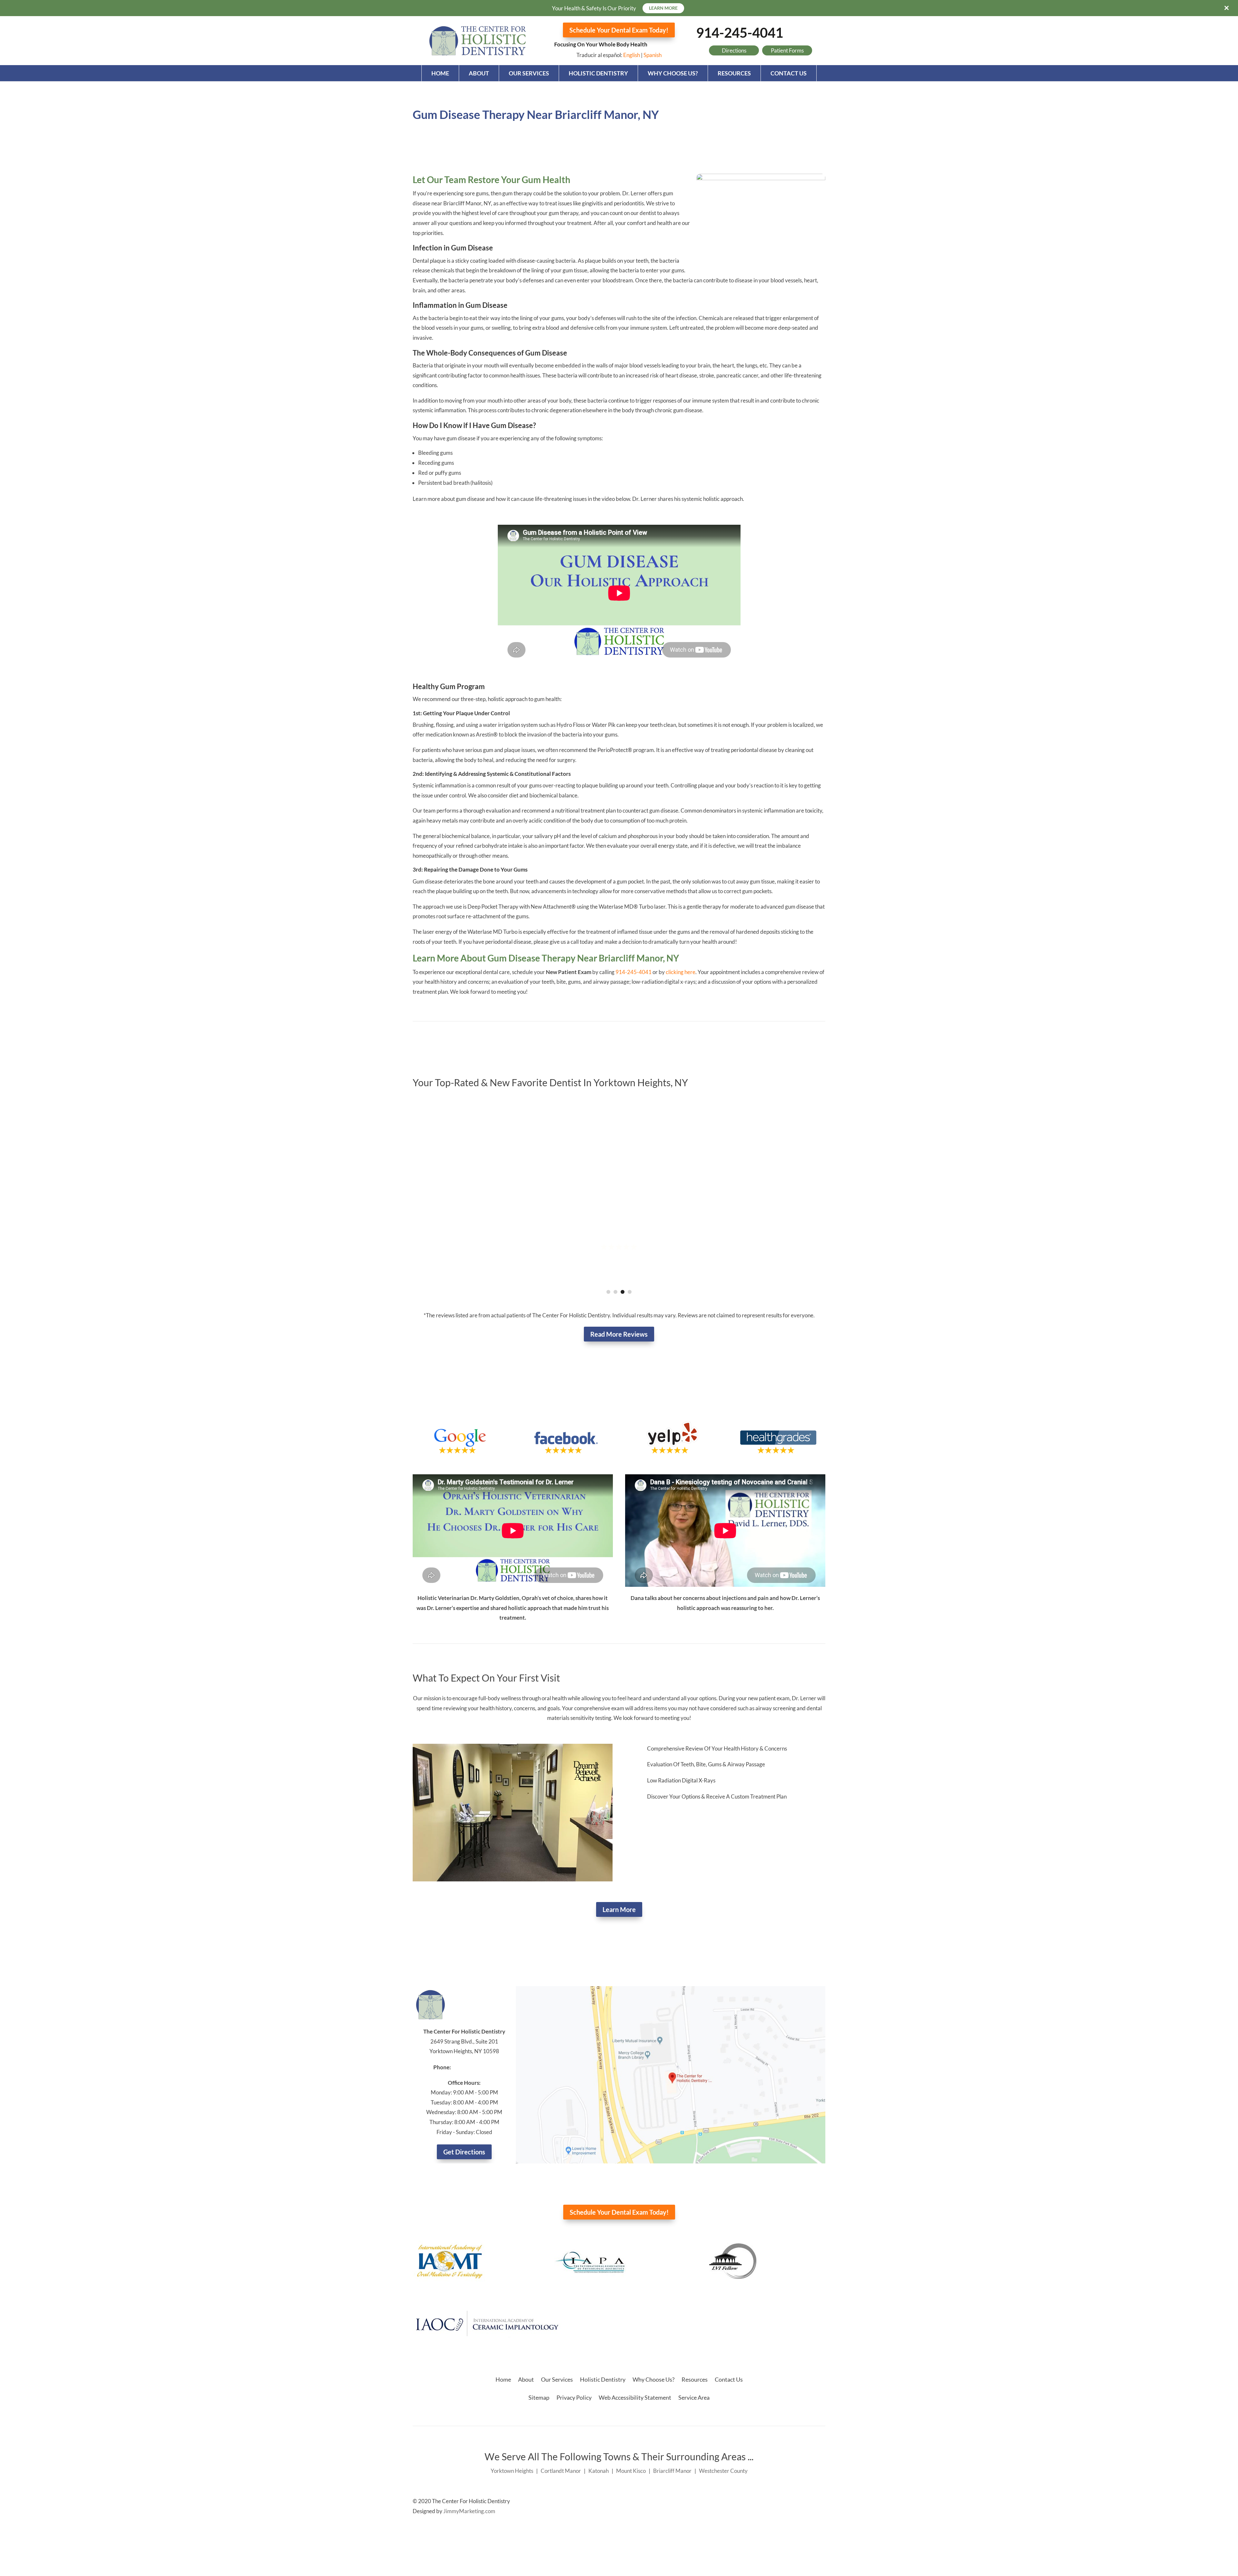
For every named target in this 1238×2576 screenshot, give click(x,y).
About (479, 73)
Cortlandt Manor (561, 2471)
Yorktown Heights (512, 2471)
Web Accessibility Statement (635, 2397)
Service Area (694, 2397)
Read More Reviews (619, 1334)
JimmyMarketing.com (469, 2511)
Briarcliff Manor (672, 2471)
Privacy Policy (574, 2397)
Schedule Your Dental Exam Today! (619, 30)
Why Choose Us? (673, 73)
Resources (734, 73)
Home (440, 73)
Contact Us (789, 73)
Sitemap (539, 2397)
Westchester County (723, 2471)
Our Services (529, 73)
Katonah (599, 2471)
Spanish (653, 55)
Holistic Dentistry (598, 73)
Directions (734, 50)
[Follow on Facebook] (807, 2502)
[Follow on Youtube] (820, 2502)
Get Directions (464, 2152)
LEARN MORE (663, 8)
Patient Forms (787, 50)
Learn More (619, 1909)
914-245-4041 (740, 33)
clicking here (681, 972)
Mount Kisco (631, 2471)
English (632, 55)
